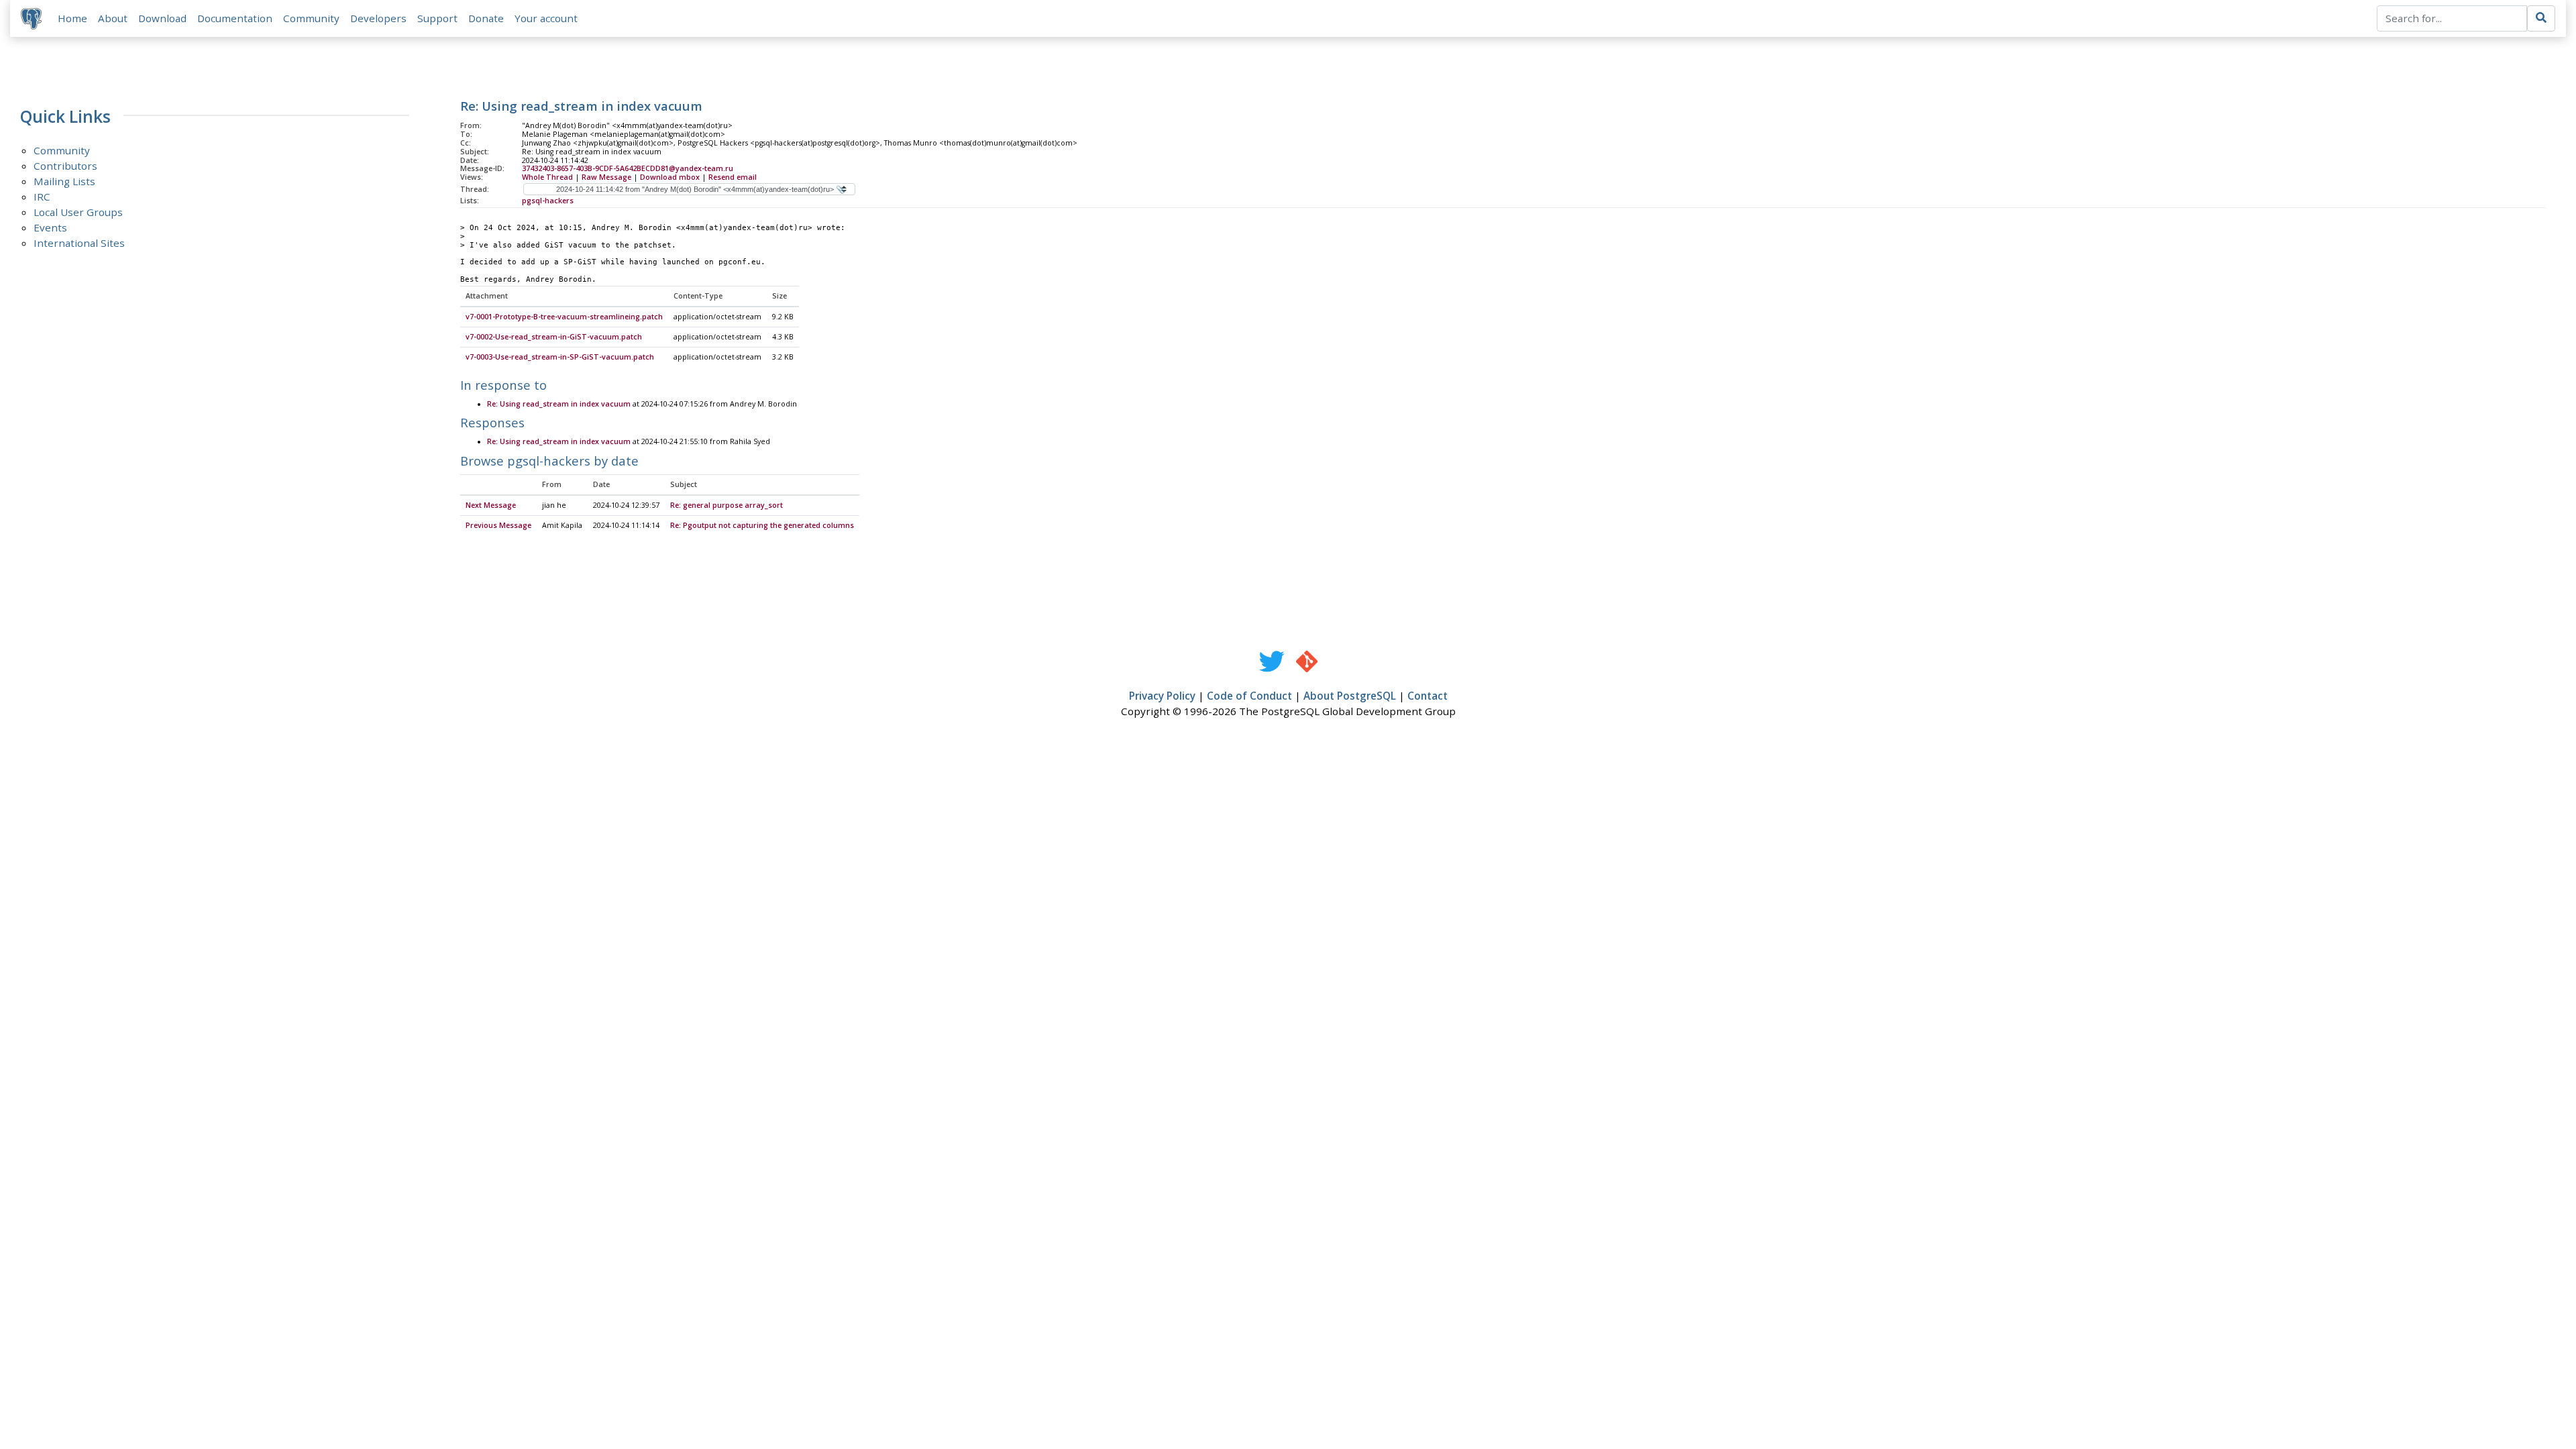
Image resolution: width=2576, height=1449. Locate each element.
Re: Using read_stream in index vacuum (559, 404)
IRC (42, 197)
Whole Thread (547, 177)
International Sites (79, 243)
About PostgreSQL (1350, 696)
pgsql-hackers (548, 201)
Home (72, 18)
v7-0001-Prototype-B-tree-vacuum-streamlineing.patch (564, 317)
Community (311, 18)
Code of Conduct (1249, 696)
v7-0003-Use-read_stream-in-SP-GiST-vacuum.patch (560, 357)
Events (50, 227)
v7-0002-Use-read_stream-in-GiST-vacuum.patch (554, 337)
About (113, 18)
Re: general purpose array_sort (727, 505)
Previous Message (498, 525)
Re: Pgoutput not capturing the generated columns (762, 525)
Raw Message (606, 177)
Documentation (235, 18)
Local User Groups (78, 212)
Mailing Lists (64, 181)
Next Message (491, 505)
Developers (378, 18)
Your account (546, 18)
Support (437, 18)
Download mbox (670, 177)
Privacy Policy (1162, 696)
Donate (486, 18)
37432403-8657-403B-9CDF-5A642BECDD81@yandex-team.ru (628, 168)
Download (162, 18)
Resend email (733, 177)
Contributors (65, 166)
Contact (1428, 696)
